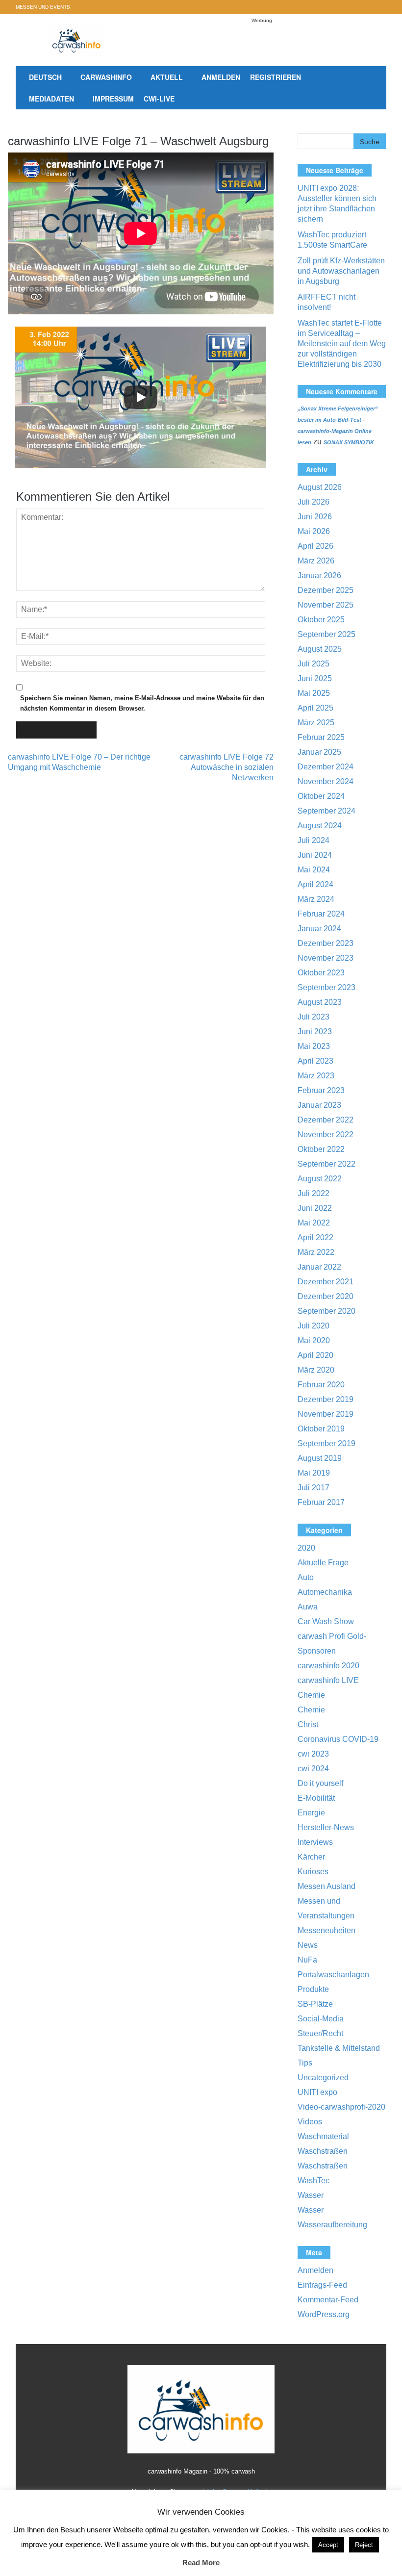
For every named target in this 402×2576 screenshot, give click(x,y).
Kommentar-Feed (328, 2300)
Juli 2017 (314, 1488)
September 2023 (327, 987)
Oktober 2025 (321, 620)
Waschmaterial (323, 2136)
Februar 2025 (321, 737)
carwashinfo (106, 77)
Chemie (311, 1695)
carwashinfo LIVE (328, 1680)
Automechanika (325, 1592)
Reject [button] (364, 2545)
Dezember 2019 (326, 1399)
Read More (201, 2563)
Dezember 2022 (326, 1120)
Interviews (315, 1842)
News (308, 1945)
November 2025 (326, 605)
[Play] (141, 397)
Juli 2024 (314, 840)
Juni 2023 (315, 1032)
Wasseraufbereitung (332, 2225)
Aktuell (167, 77)
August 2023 (320, 1002)
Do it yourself (320, 1783)
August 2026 (320, 487)
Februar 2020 (321, 1385)
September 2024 (327, 811)
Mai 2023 (314, 1046)
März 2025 (316, 723)
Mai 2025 (314, 693)
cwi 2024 (313, 1769)
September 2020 (327, 1311)
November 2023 (326, 958)
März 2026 (316, 561)
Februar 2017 (321, 1502)
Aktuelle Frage (323, 1563)
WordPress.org (324, 2314)
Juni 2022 (315, 1208)
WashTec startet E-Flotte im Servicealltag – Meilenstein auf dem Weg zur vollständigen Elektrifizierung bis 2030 (342, 344)
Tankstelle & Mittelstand (339, 2048)
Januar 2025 (319, 752)
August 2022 (320, 1179)
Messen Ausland (327, 1886)
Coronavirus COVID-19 (338, 1739)
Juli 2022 (314, 1193)
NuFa (307, 1960)
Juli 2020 (314, 1326)
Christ (308, 1724)
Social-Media (321, 2019)
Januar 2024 (319, 929)
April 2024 (315, 884)
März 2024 (316, 899)
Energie (311, 1813)
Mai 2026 (314, 531)
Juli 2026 (314, 502)
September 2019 (327, 1443)
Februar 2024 (321, 914)
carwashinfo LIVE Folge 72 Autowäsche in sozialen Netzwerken (226, 767)
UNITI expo (317, 2092)
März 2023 (316, 1076)
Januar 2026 (319, 575)
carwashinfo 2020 (328, 1666)
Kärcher (311, 1857)
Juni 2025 (315, 678)
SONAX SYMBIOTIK (349, 442)
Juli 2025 (314, 664)
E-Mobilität (316, 1798)
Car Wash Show (326, 1621)
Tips (305, 2063)
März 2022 (316, 1252)
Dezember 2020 (326, 1296)
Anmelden (221, 77)
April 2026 (315, 546)
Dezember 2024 (326, 767)
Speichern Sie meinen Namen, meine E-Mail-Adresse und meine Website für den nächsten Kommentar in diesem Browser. (142, 703)
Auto (306, 1577)
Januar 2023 (319, 1105)
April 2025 (315, 708)
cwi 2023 (313, 1754)
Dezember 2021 (326, 1282)
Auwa (308, 1607)
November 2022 (326, 1135)
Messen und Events (43, 7)
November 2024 (326, 781)
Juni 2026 (315, 517)
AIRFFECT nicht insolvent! (327, 302)
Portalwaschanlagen (333, 1975)
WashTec (314, 2181)
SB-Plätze (315, 2004)
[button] (368, 89)
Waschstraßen (323, 2151)
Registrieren (276, 77)
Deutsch (45, 77)
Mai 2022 (314, 1223)
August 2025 (320, 649)
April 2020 (315, 1355)
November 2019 (326, 1414)
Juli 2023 (314, 1017)
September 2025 (327, 634)
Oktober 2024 (321, 796)
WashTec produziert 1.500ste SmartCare (332, 240)
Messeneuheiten (327, 1930)
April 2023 (315, 1061)
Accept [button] (328, 2545)
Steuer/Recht (320, 2033)
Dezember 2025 (326, 590)
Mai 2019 (314, 1473)
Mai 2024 (314, 870)
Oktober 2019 (321, 1429)
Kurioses (313, 1872)
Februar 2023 (321, 1090)
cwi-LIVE (159, 99)
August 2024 (320, 826)
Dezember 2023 (326, 943)
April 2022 (315, 1237)
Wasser (311, 2195)
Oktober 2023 (321, 973)
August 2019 (320, 1458)
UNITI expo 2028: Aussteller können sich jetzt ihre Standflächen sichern (337, 204)
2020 (306, 1548)
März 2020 (316, 1370)
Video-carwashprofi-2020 (341, 2107)
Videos (310, 2122)
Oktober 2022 (321, 1149)
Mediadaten (51, 99)
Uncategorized (323, 2078)
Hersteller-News (326, 1827)
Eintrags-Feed (322, 2285)
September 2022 (327, 1164)
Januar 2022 (319, 1267)
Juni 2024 (315, 855)
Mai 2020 (314, 1340)
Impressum (113, 99)
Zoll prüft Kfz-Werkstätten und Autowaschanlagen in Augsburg (341, 271)
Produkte (313, 1989)
